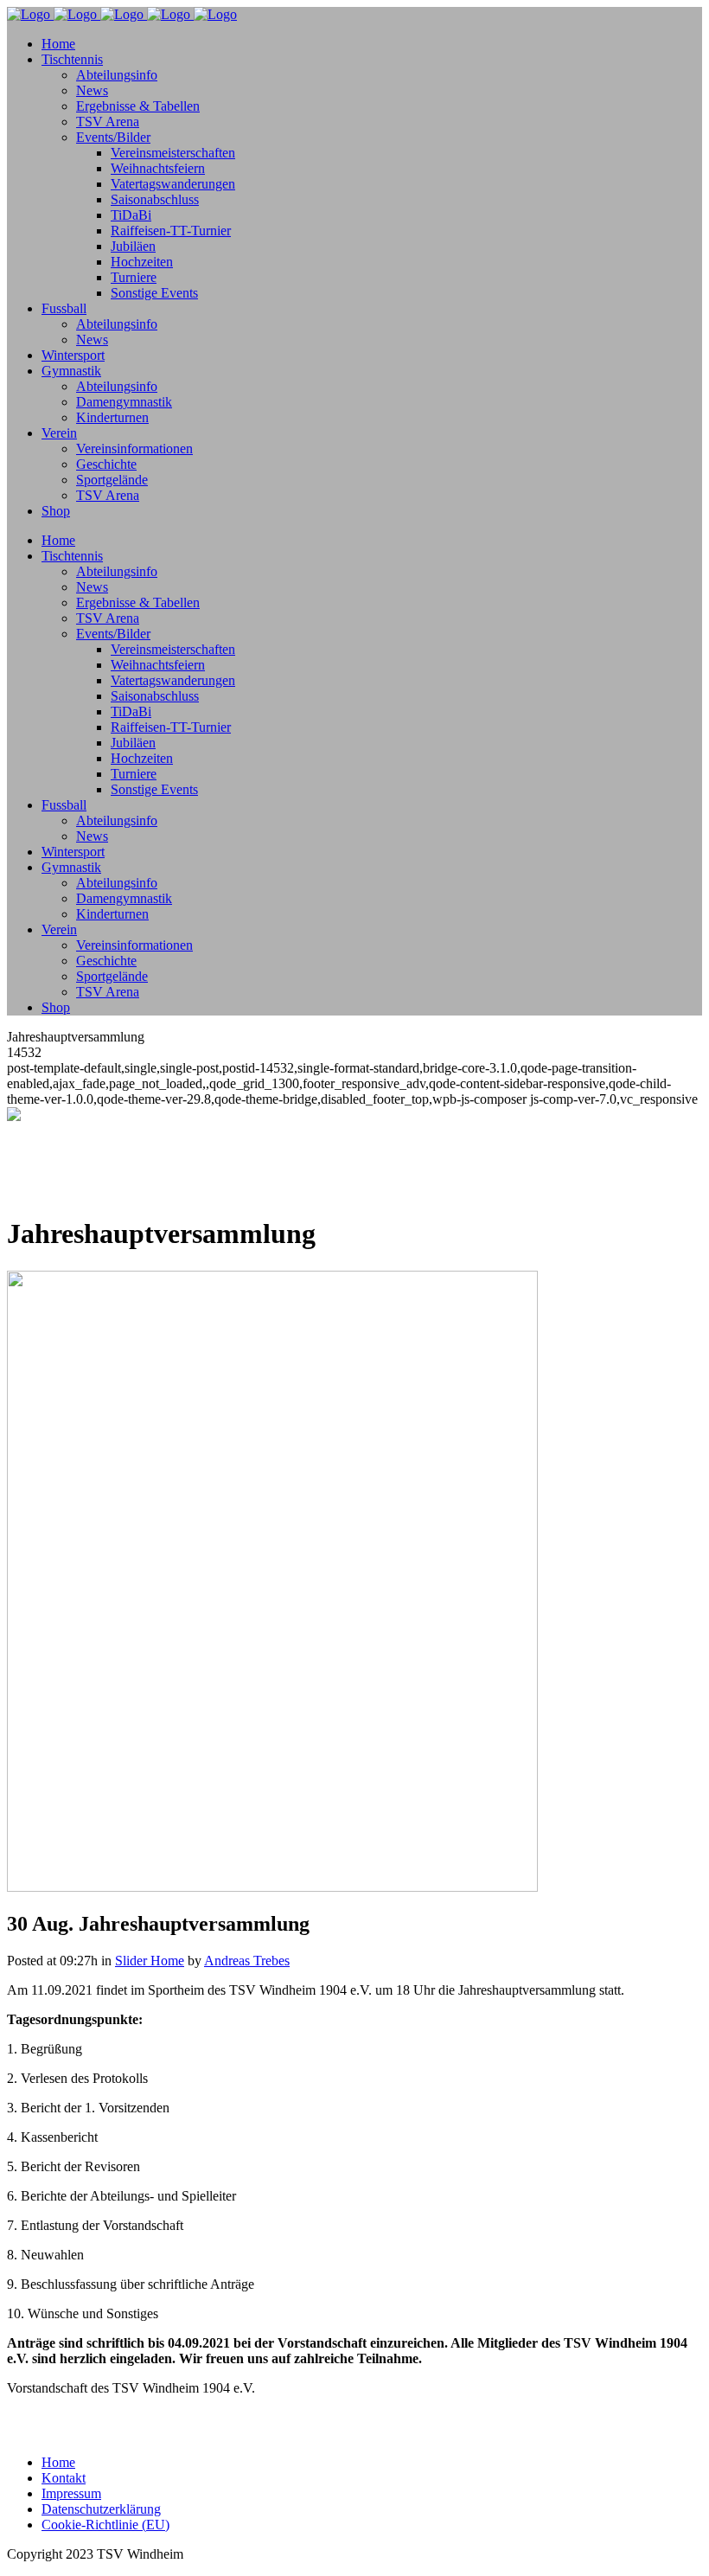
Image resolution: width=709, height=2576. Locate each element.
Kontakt (64, 2478)
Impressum (71, 2493)
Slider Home (150, 1961)
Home (58, 2462)
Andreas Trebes (247, 1961)
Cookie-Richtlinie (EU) (105, 2525)
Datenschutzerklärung (101, 2509)
